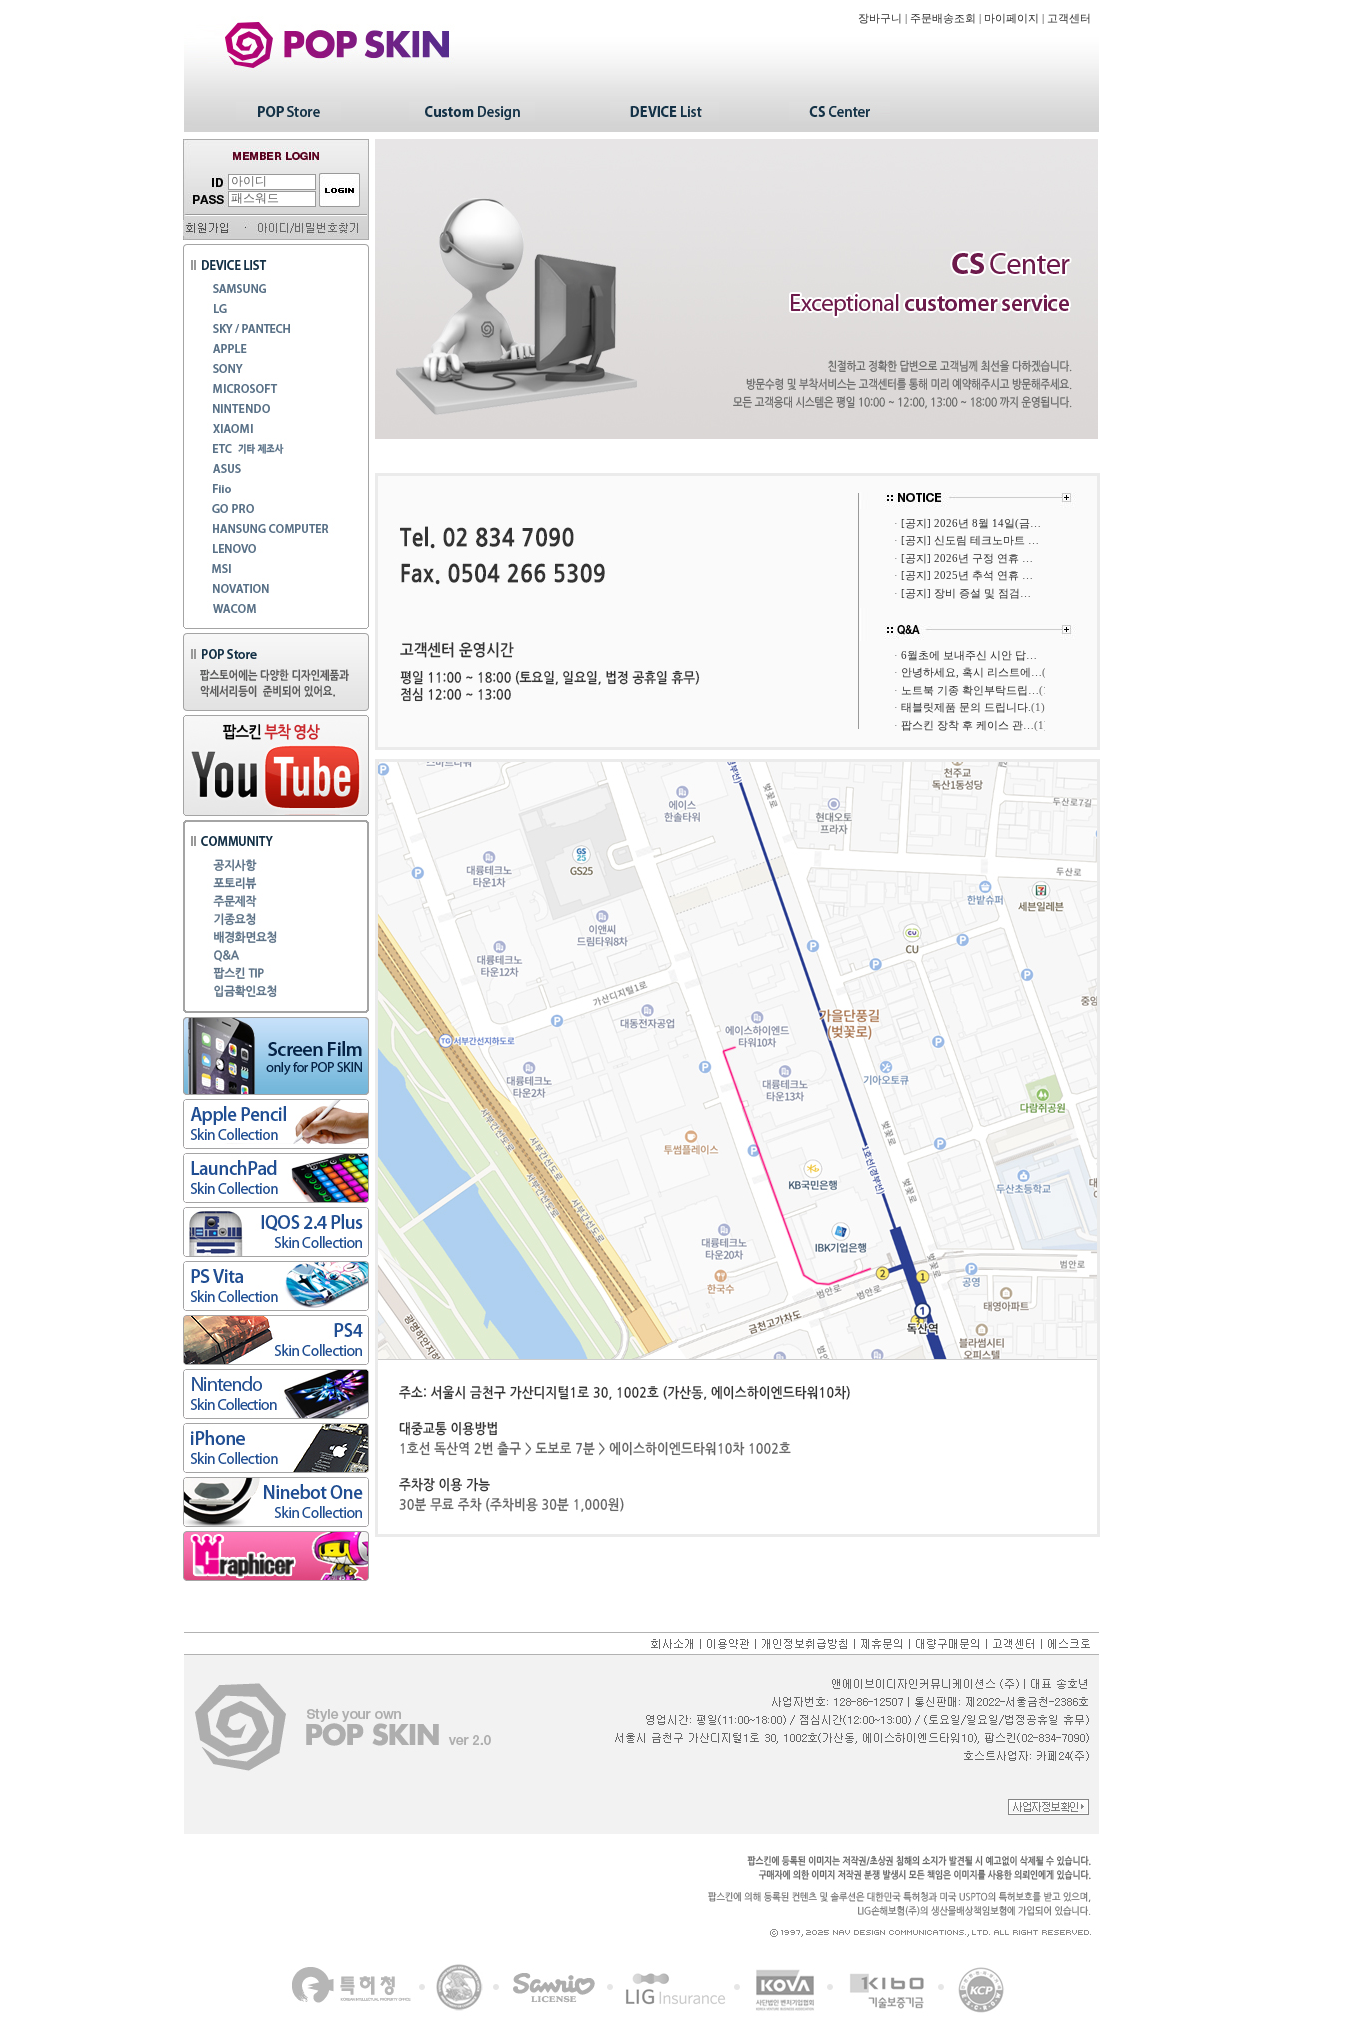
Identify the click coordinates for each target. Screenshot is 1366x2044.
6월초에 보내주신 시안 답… (969, 655)
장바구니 (880, 18)
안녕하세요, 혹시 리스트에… (971, 672)
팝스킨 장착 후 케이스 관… (967, 725)
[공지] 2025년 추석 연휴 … (967, 575)
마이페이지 (1011, 18)
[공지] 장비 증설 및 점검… (966, 593)
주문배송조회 (943, 18)
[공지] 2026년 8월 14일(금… (971, 523)
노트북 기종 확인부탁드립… (970, 690)
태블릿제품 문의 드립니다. (966, 707)
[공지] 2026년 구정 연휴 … (967, 558)
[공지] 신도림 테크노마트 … (970, 540)
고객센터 (1069, 18)
